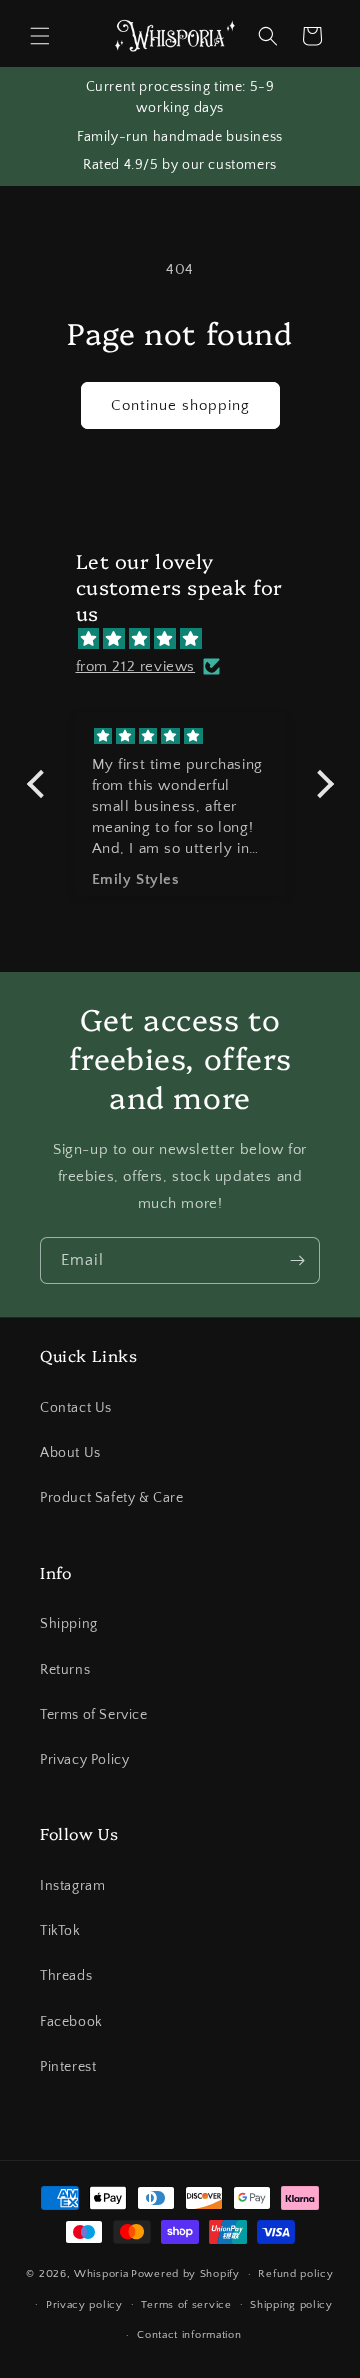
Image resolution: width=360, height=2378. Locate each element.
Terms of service (186, 2305)
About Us (70, 1453)
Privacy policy (84, 2305)
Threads (66, 1976)
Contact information (189, 2335)
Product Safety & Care (112, 1498)
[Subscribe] (297, 1260)
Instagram (72, 1886)
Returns (65, 1670)
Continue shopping (180, 405)
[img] (190, 639)
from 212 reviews (136, 666)
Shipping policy (291, 2305)
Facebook (71, 2022)
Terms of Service (94, 1715)
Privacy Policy (84, 1760)
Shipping (69, 1624)
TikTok (60, 1931)
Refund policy (295, 2274)
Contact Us (76, 1408)
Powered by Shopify (185, 2274)
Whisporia (101, 2274)
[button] (40, 36)
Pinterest (68, 2067)
